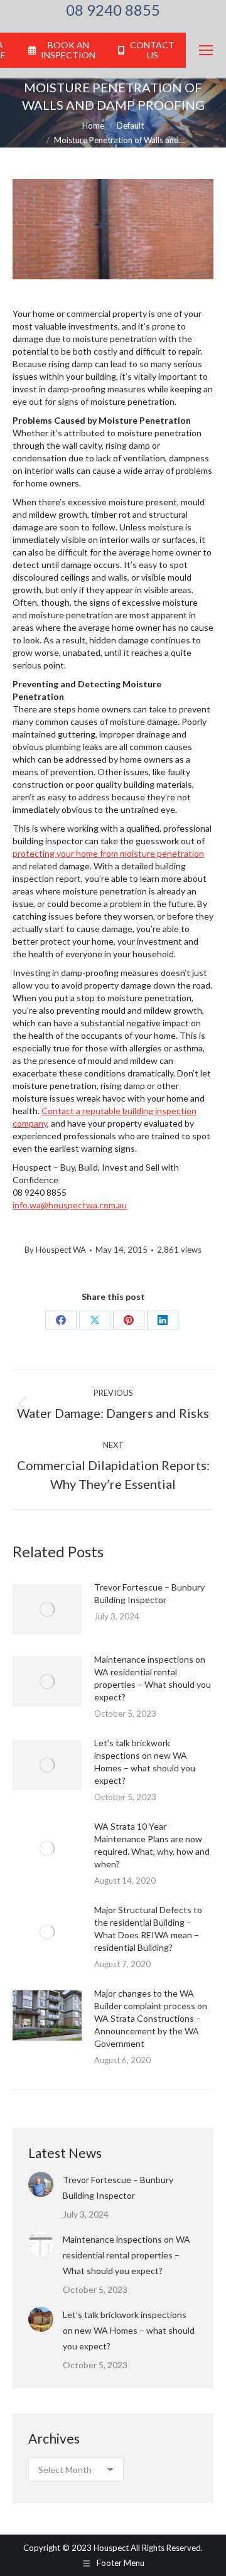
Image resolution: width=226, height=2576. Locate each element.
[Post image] (47, 1609)
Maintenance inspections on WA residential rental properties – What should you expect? (153, 1678)
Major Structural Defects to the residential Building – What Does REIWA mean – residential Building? (148, 1929)
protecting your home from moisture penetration (108, 853)
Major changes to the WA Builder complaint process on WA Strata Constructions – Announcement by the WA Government (151, 2018)
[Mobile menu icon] (206, 50)
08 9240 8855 (113, 10)
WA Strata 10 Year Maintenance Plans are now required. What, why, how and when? (152, 1845)
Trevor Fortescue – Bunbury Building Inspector (149, 1593)
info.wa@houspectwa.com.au (70, 1205)
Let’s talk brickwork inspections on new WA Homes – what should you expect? (145, 1762)
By (55, 1250)
